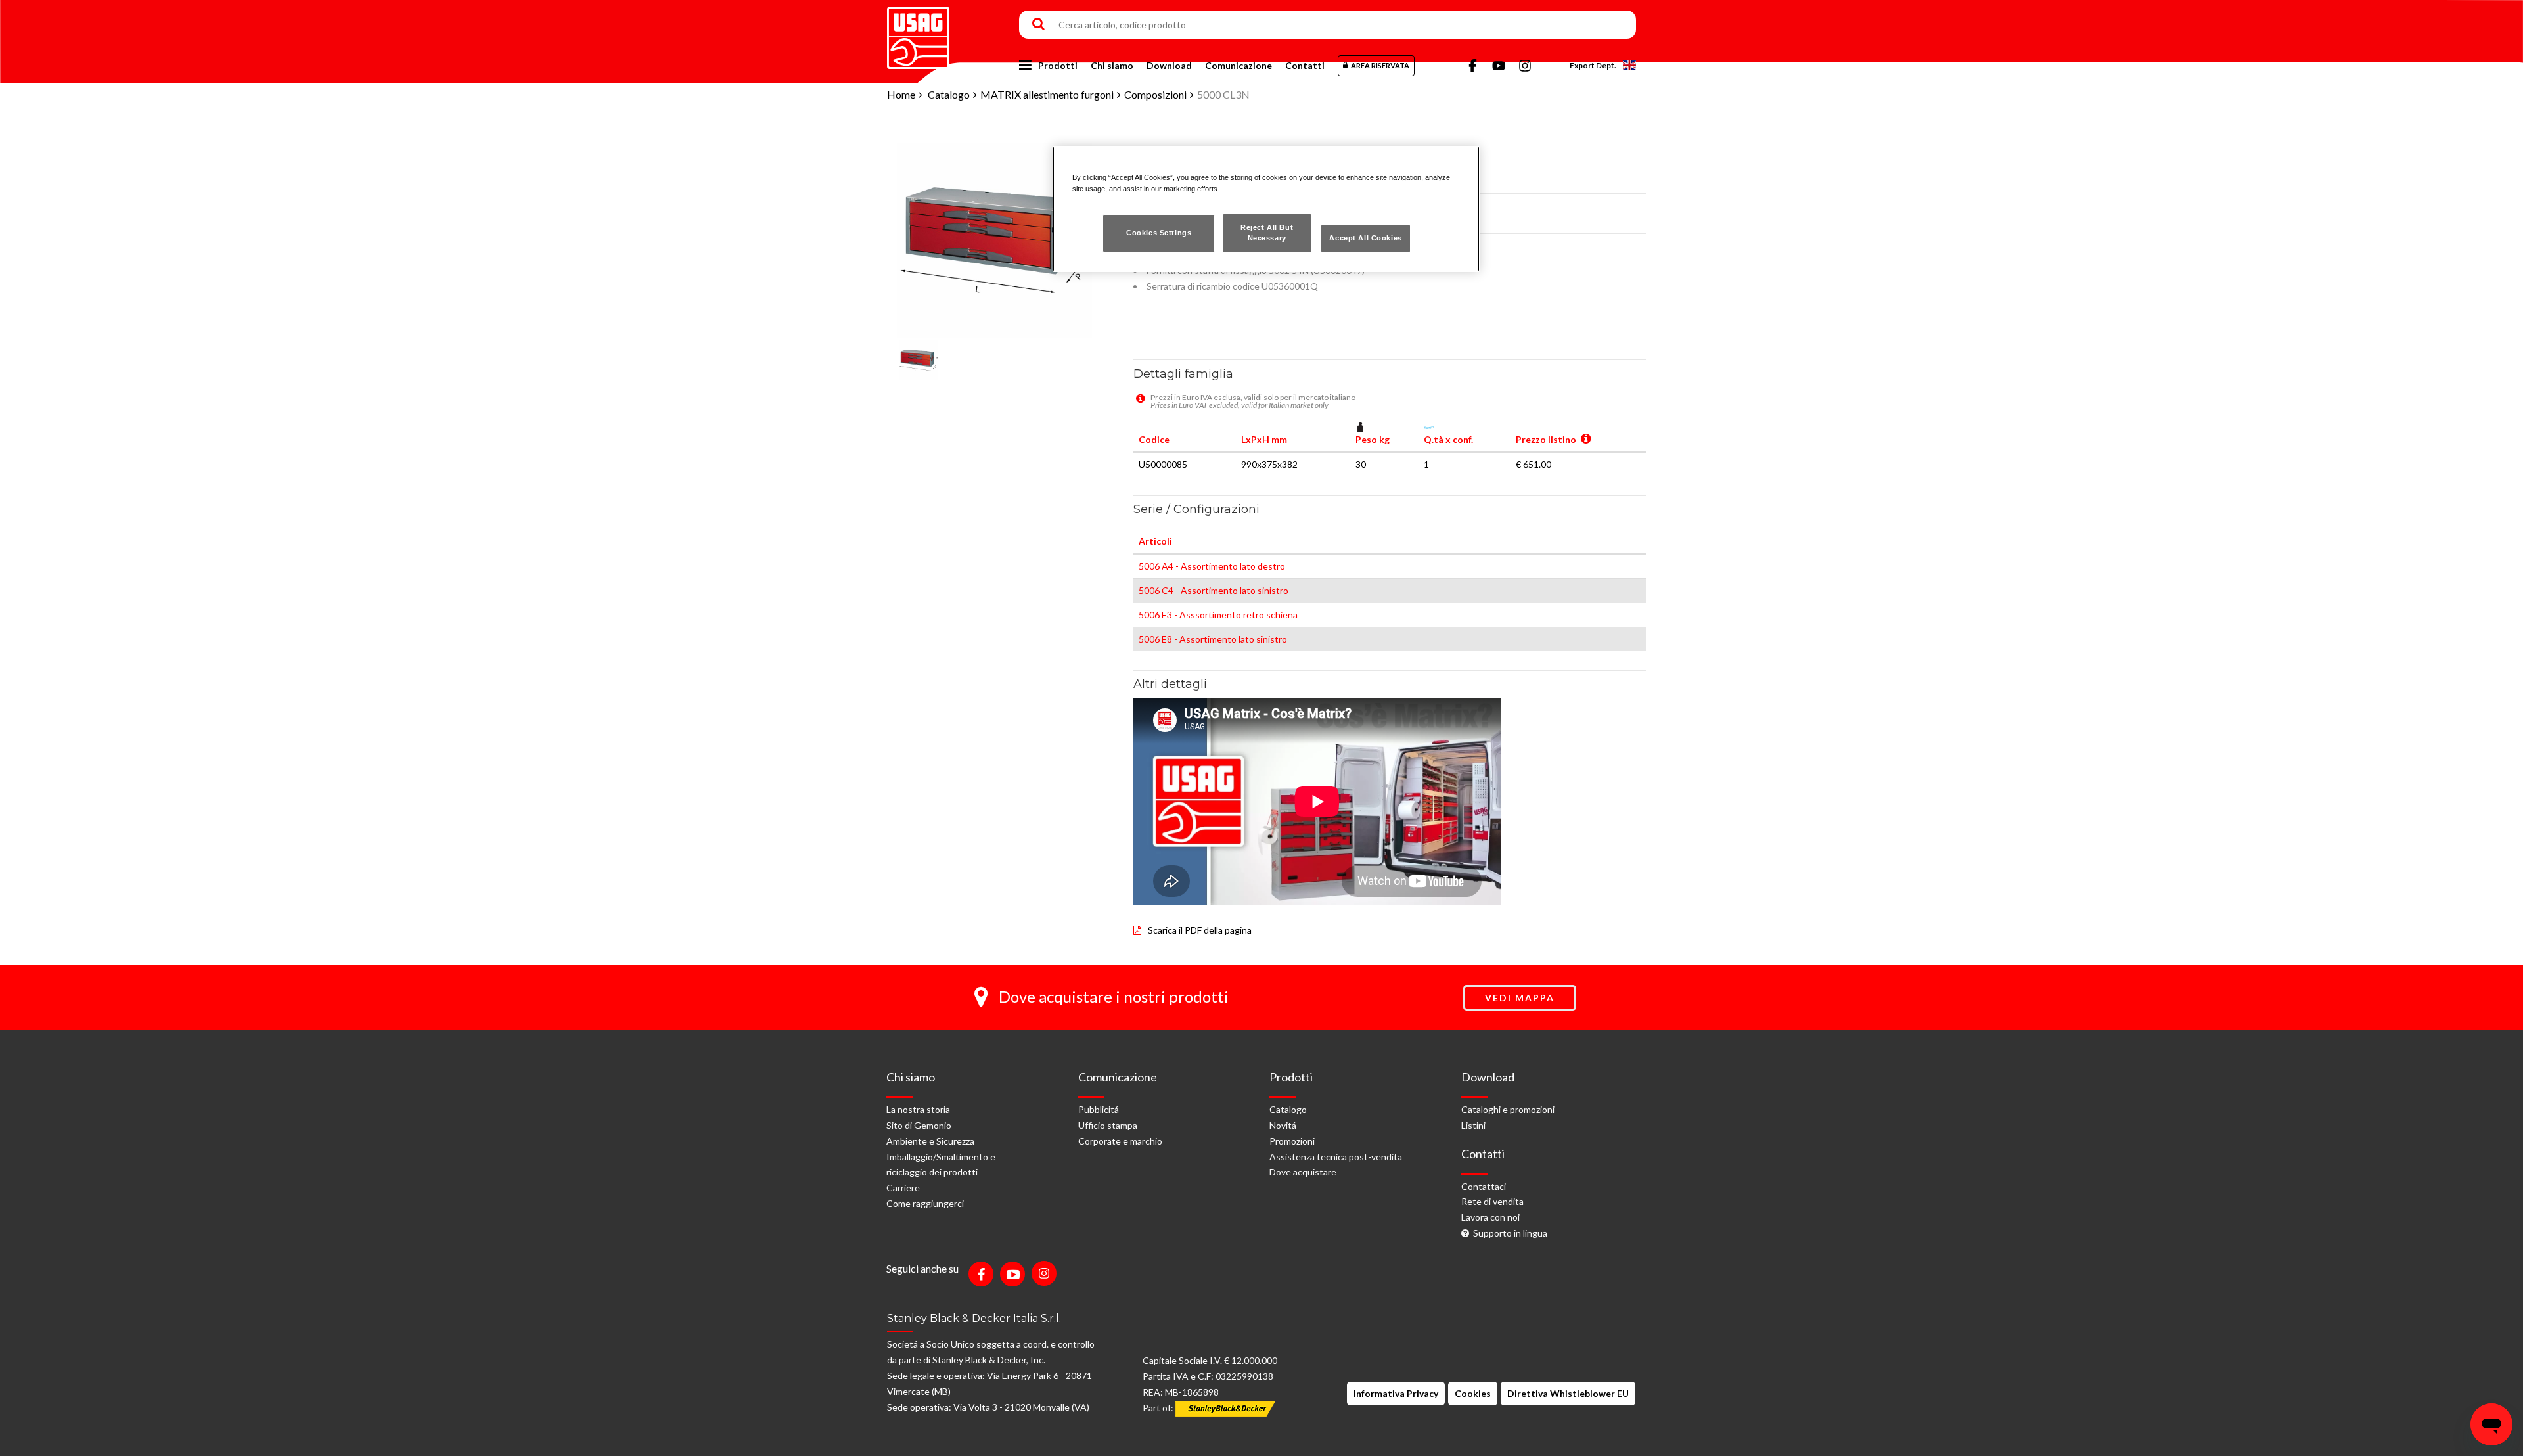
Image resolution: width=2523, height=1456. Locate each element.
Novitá (1283, 1125)
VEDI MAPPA (1520, 998)
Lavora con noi (1490, 1217)
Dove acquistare (1303, 1172)
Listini (1473, 1125)
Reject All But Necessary (1267, 233)
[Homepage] (918, 33)
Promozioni (1292, 1141)
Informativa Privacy (1396, 1393)
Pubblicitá (1099, 1109)
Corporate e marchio (1120, 1141)
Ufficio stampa (1108, 1125)
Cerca (1038, 25)
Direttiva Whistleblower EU (1568, 1393)
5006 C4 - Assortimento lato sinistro (1214, 590)
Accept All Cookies (1365, 238)
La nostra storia (918, 1109)
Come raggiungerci (925, 1203)
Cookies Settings (1159, 233)
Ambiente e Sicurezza (930, 1141)
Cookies (1473, 1393)
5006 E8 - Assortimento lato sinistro (1213, 639)
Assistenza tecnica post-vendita (1336, 1157)
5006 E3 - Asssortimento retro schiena (1218, 615)
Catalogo (949, 94)
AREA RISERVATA (1380, 65)
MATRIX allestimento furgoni (1047, 94)
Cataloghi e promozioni (1508, 1109)
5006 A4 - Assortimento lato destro (1212, 566)
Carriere (903, 1188)
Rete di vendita (1492, 1201)
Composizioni (1155, 94)
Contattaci (1484, 1186)
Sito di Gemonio (919, 1125)
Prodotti (1058, 65)
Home (901, 94)
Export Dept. (1593, 65)
